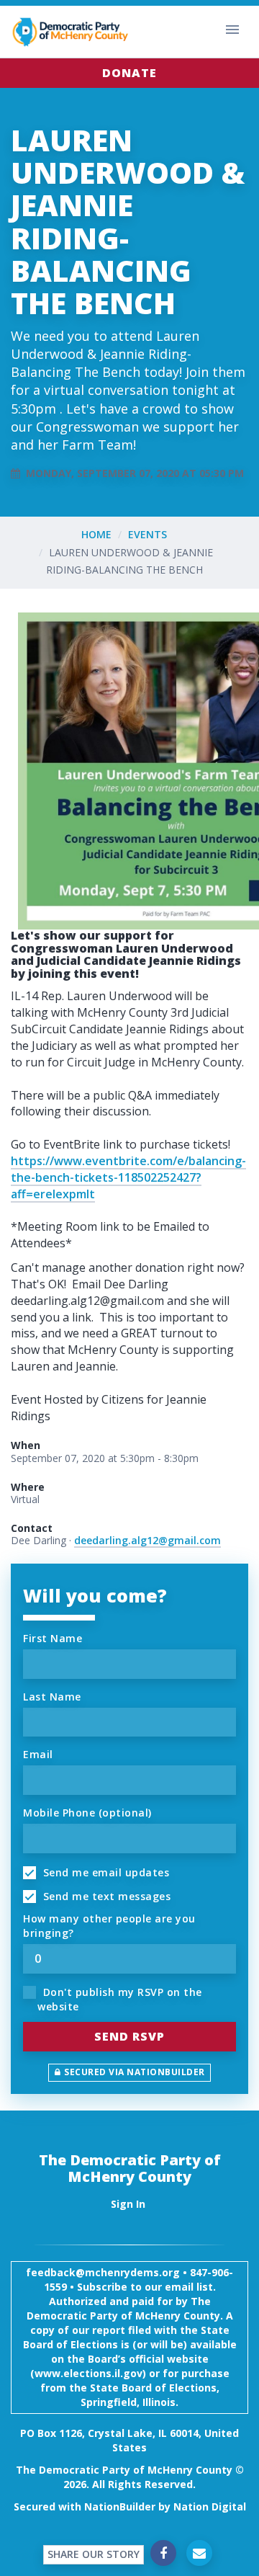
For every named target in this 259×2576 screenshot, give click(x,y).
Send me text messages (105, 1896)
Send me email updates (104, 1872)
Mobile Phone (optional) (87, 1813)
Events (147, 534)
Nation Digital (210, 2506)
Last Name (52, 1697)
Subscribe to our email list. (146, 2287)
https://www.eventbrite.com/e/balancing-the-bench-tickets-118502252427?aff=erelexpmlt (128, 1177)
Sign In (128, 2204)
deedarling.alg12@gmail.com (147, 1540)
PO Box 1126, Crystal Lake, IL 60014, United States (129, 2440)
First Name (53, 1638)
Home (96, 534)
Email (38, 1754)
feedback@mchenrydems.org (103, 2272)
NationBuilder (120, 2506)
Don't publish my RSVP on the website (120, 1999)
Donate (129, 73)
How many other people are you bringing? (109, 1926)
